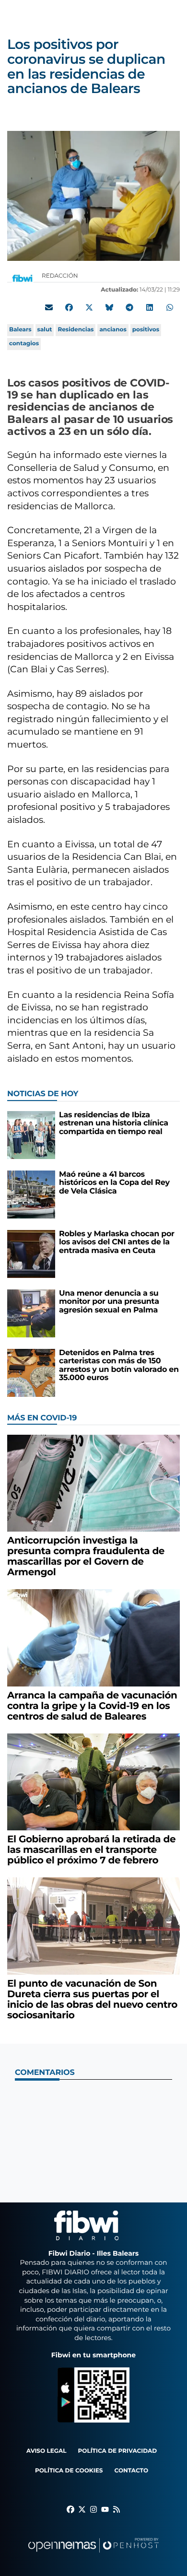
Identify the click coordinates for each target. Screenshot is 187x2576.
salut (45, 330)
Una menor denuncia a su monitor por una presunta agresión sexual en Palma (109, 1302)
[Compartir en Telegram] (129, 307)
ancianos (113, 330)
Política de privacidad (118, 2451)
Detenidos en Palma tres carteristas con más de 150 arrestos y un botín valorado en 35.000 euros (119, 1366)
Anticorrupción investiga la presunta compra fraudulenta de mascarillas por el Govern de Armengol (86, 1557)
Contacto (131, 2471)
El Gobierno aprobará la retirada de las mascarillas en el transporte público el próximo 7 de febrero (91, 1850)
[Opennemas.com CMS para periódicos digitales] (93, 2555)
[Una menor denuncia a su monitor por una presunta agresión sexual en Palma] (31, 1313)
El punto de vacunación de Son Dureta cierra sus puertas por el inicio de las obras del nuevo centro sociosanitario (92, 2000)
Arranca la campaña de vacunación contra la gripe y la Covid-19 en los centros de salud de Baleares (92, 1706)
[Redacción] (23, 278)
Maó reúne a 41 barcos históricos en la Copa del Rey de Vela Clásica (114, 1183)
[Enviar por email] (49, 307)
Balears (20, 330)
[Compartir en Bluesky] (109, 307)
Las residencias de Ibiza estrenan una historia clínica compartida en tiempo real (114, 1124)
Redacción (61, 276)
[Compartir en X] (89, 307)
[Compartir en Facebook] (69, 307)
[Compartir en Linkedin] (150, 307)
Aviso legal (47, 2451)
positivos (146, 330)
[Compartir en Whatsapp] (170, 307)
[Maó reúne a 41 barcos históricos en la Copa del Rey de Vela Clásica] (31, 1194)
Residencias (76, 330)
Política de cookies (69, 2471)
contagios (24, 344)
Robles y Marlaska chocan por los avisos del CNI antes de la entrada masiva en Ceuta (117, 1242)
